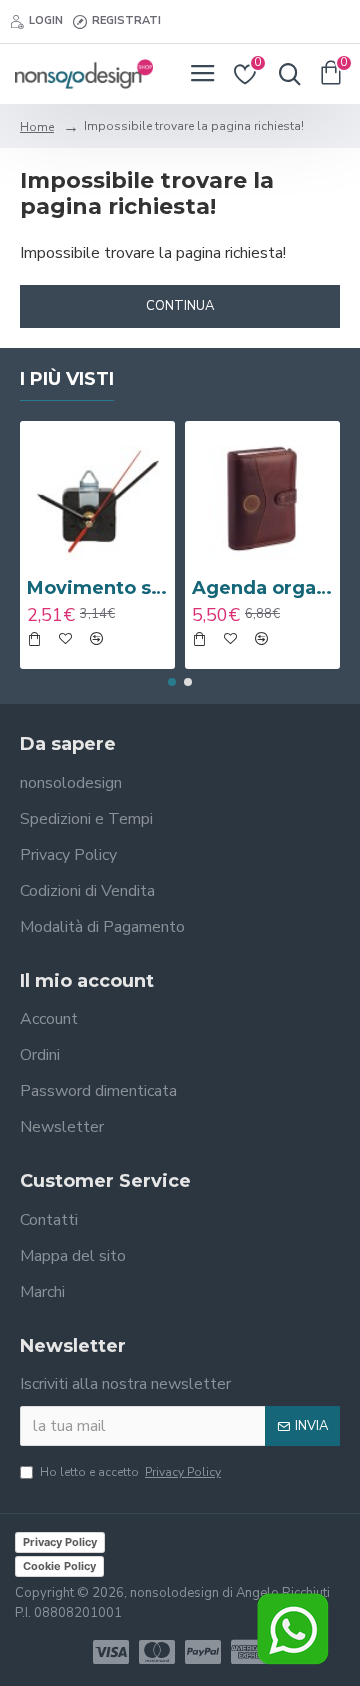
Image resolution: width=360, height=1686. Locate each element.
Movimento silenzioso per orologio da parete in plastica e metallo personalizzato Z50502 (97, 588)
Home (37, 127)
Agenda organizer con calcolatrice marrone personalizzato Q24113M (262, 588)
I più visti (67, 379)
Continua (180, 306)
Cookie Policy (59, 1566)
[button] (172, 682)
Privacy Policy (60, 1542)
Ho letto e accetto (130, 1472)
